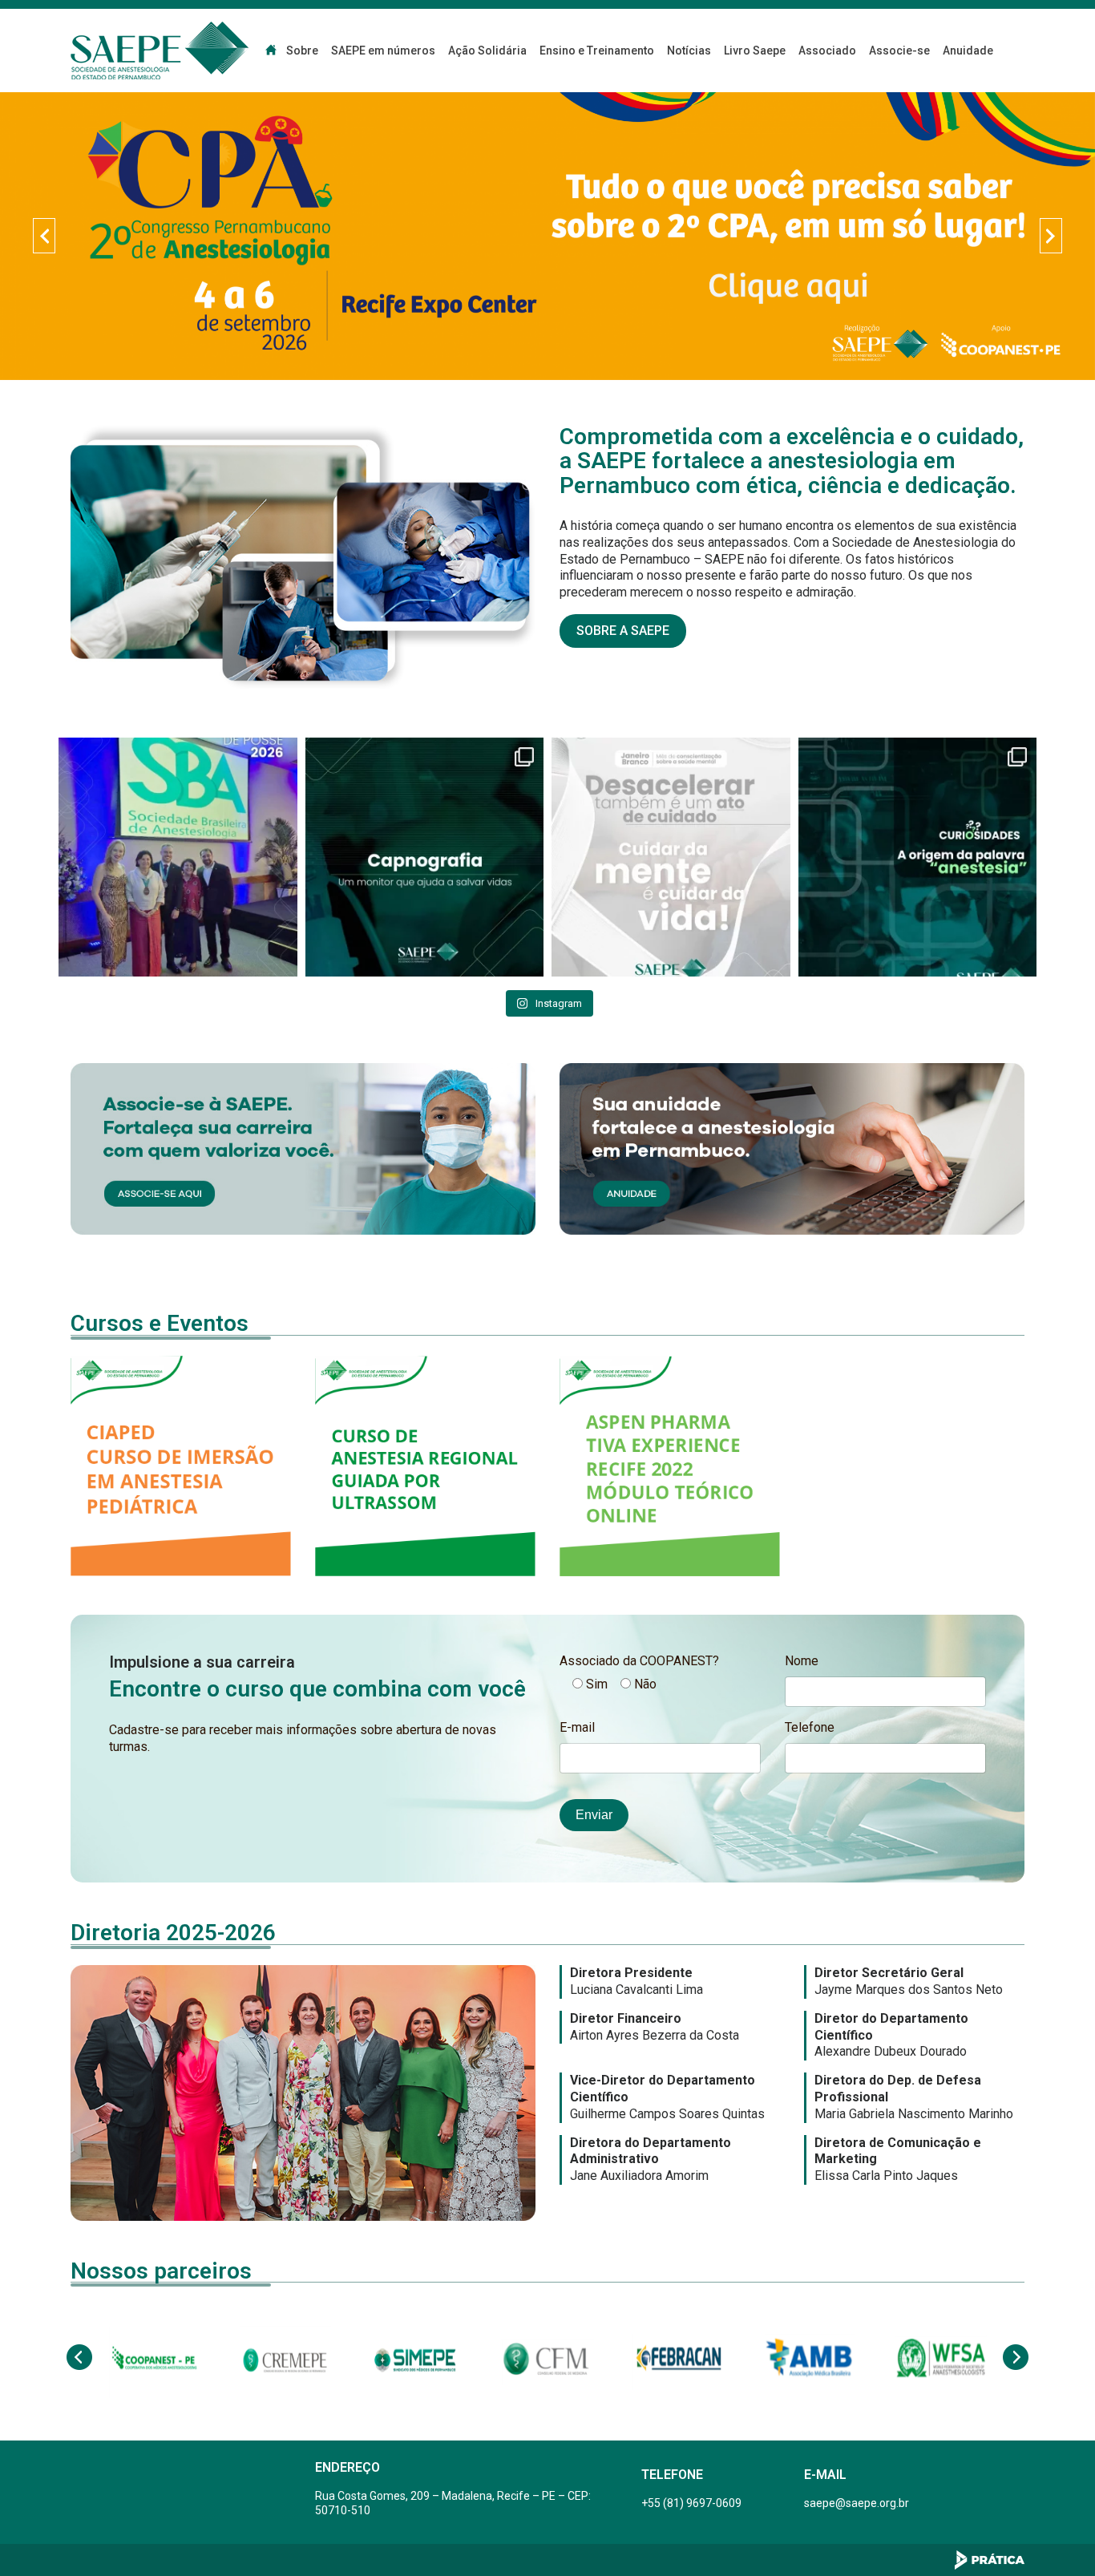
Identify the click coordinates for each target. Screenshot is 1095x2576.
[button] (44, 236)
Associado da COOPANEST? (639, 1661)
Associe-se (899, 51)
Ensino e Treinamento (597, 51)
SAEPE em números (383, 51)
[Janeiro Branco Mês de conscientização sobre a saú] (671, 857)
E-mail (577, 1727)
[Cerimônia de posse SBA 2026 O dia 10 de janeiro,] (178, 857)
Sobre (302, 51)
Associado (827, 51)
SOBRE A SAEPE (623, 631)
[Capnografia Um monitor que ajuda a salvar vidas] (425, 857)
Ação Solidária (487, 51)
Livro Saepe (755, 51)
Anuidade (968, 51)
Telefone (810, 1727)
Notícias (689, 51)
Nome (802, 1661)
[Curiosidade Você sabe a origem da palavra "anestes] (918, 857)
